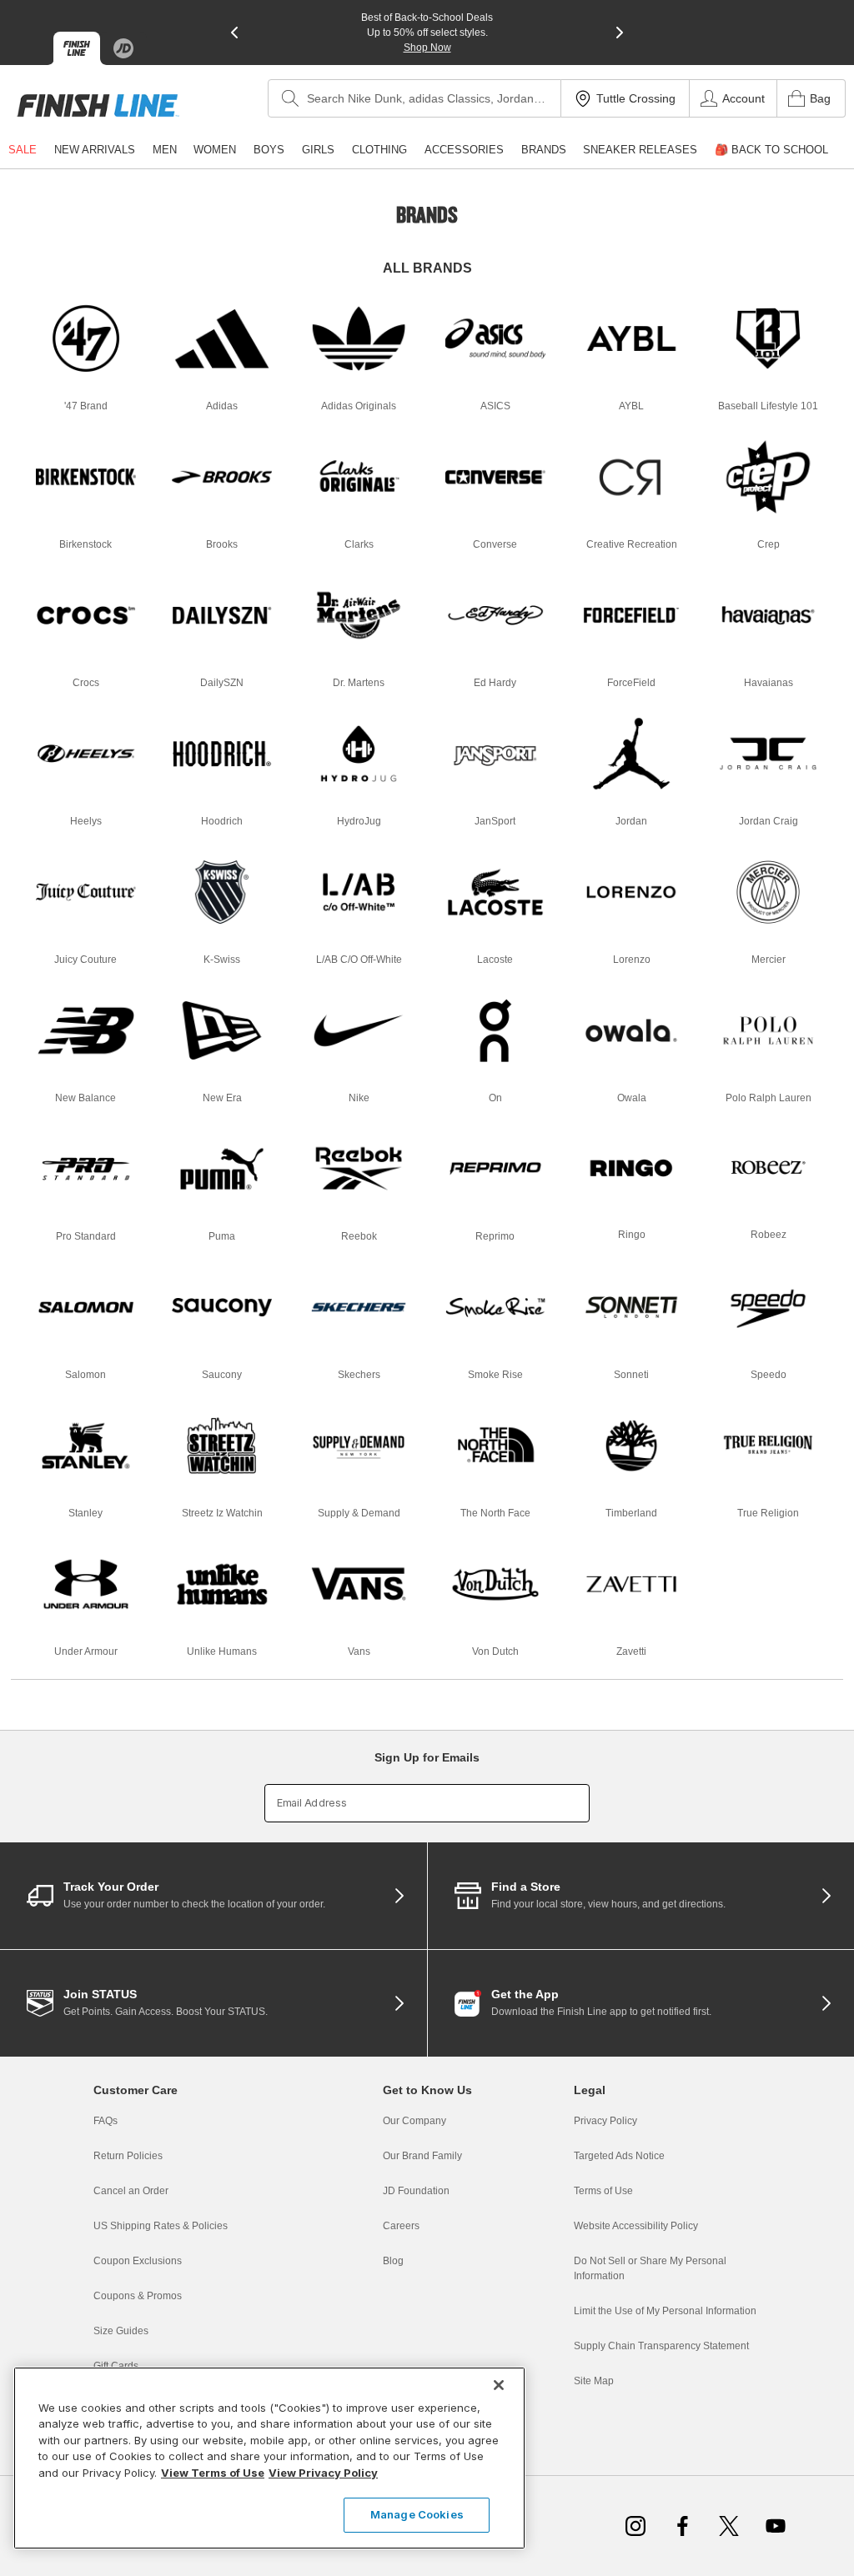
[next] (620, 33)
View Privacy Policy (323, 2473)
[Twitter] (729, 2526)
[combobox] (414, 98)
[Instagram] (635, 2526)
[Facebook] (682, 2526)
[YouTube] (776, 2526)
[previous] (234, 33)
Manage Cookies (417, 2514)
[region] (269, 2458)
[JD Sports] (123, 48)
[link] (98, 105)
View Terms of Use (213, 2473)
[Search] (290, 98)
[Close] (499, 2385)
